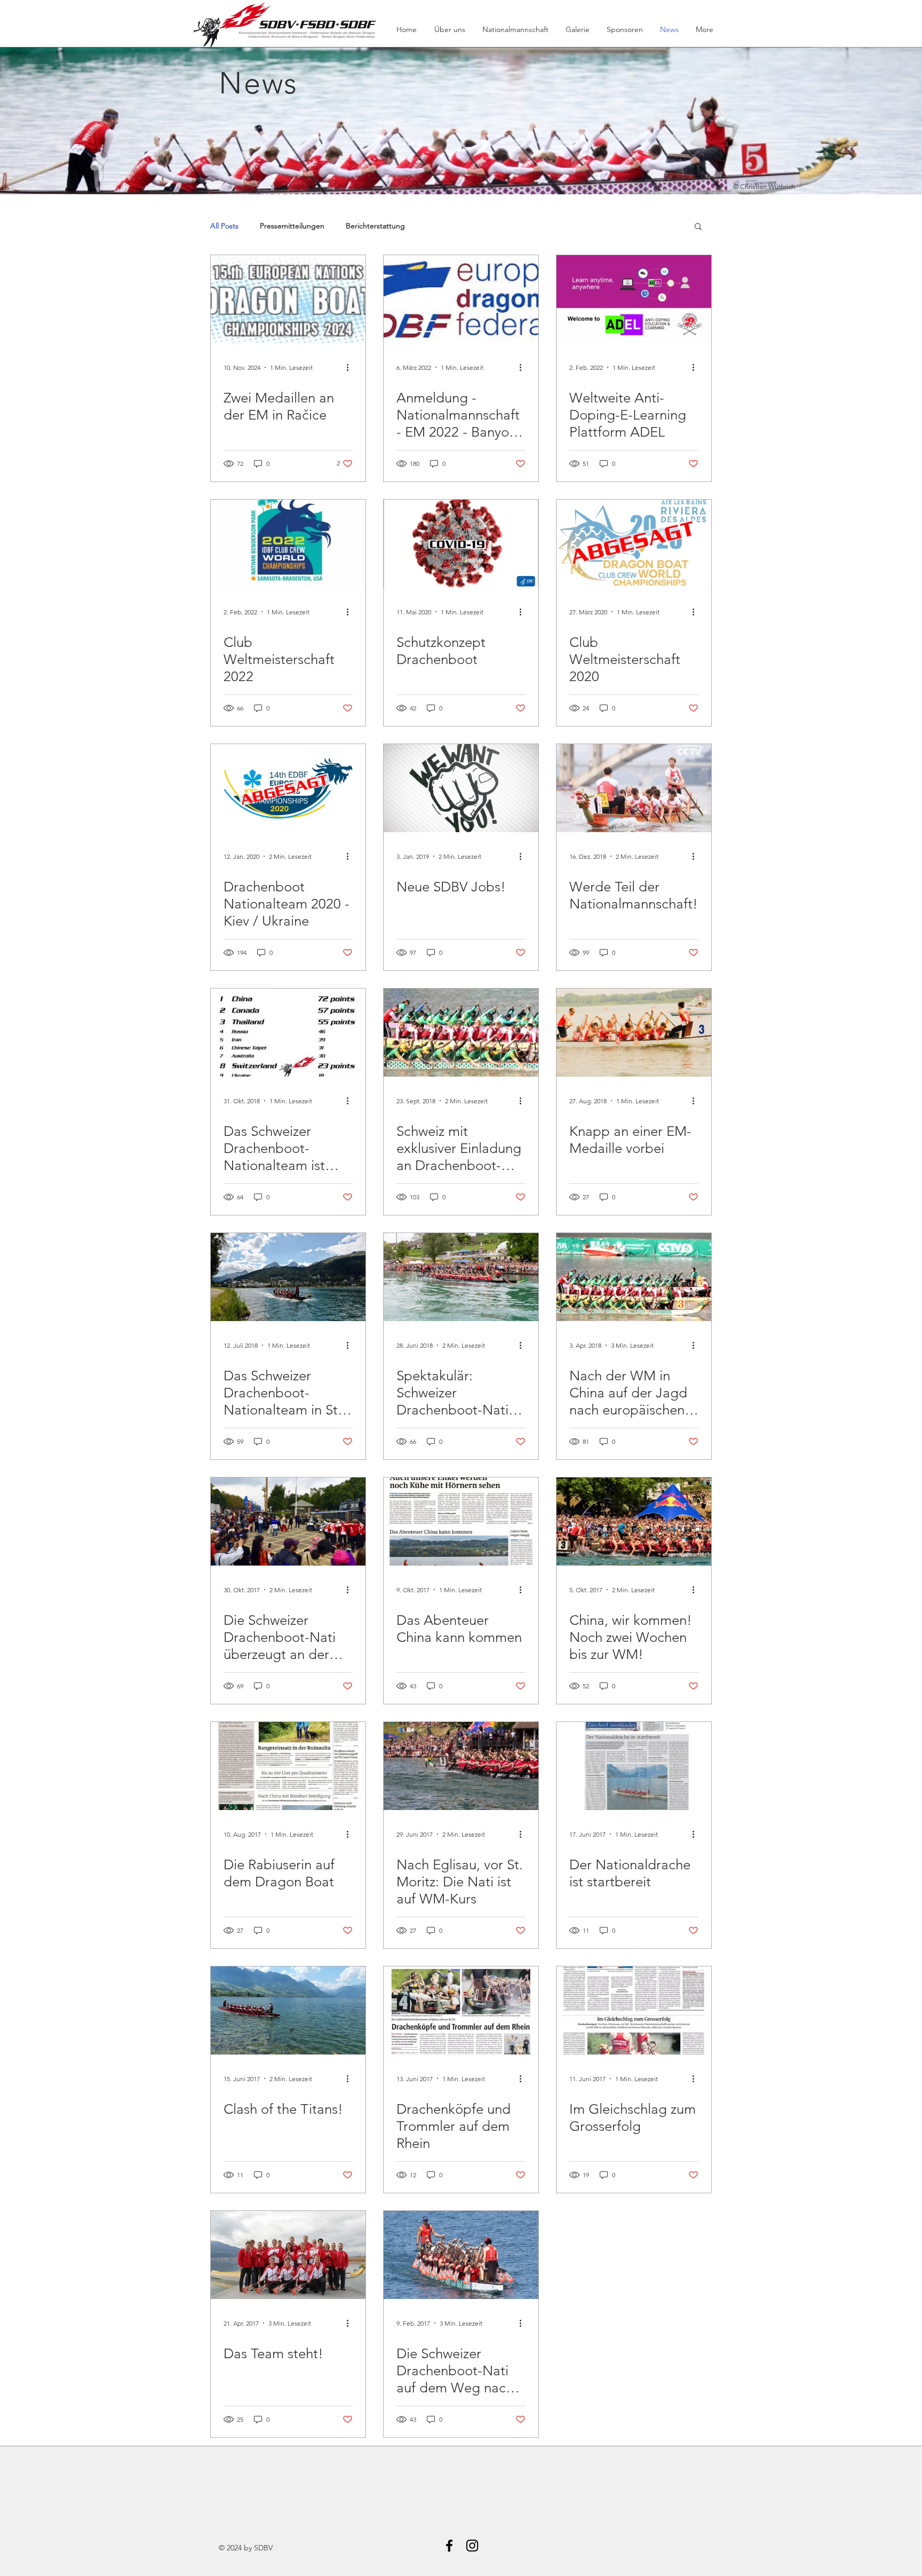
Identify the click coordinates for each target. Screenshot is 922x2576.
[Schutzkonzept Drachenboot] (461, 544)
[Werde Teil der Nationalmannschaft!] (634, 788)
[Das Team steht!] (288, 2255)
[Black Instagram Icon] (472, 2546)
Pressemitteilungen (292, 226)
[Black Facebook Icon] (449, 2546)
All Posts (224, 226)
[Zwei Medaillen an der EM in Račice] (288, 299)
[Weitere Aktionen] (351, 367)
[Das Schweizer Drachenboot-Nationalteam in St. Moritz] (288, 1277)
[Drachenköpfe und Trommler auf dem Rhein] (461, 2010)
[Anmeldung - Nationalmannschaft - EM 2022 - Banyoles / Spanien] (461, 299)
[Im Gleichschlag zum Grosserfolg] (634, 2010)
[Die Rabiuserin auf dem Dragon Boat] (288, 1766)
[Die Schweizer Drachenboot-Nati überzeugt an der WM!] (288, 1522)
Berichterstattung (375, 226)
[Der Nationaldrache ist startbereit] (634, 1766)
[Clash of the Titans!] (288, 2010)
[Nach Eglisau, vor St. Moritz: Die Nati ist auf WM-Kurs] (461, 1766)
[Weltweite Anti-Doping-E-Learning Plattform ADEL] (634, 299)
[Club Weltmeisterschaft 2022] (288, 544)
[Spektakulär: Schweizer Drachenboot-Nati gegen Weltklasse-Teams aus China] (461, 1277)
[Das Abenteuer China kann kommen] (461, 1522)
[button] (698, 227)
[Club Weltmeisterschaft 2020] (634, 544)
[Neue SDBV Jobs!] (461, 788)
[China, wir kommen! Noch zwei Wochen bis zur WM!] (634, 1522)
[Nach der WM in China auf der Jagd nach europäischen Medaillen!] (634, 1277)
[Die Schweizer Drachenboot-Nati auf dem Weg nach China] (461, 2255)
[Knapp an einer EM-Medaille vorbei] (634, 1033)
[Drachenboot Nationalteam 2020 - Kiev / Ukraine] (288, 788)
